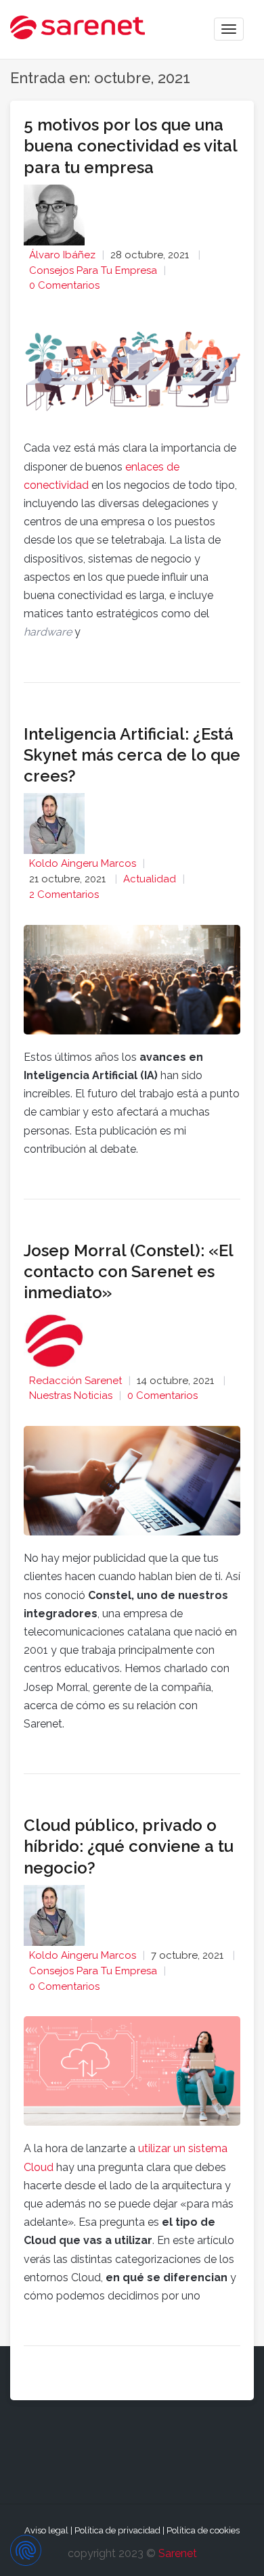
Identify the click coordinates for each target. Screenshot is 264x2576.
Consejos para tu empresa (93, 270)
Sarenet (178, 2553)
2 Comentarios (64, 895)
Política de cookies (203, 2530)
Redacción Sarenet (75, 1381)
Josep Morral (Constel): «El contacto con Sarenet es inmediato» (128, 1271)
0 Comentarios (64, 285)
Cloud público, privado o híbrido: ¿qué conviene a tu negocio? (129, 1846)
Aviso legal (46, 2530)
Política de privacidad (117, 2530)
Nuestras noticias (71, 1396)
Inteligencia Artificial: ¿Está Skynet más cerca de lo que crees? (132, 755)
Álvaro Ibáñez (62, 255)
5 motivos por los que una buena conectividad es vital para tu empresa (130, 146)
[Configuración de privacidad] (26, 2550)
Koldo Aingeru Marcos (83, 863)
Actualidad (150, 879)
